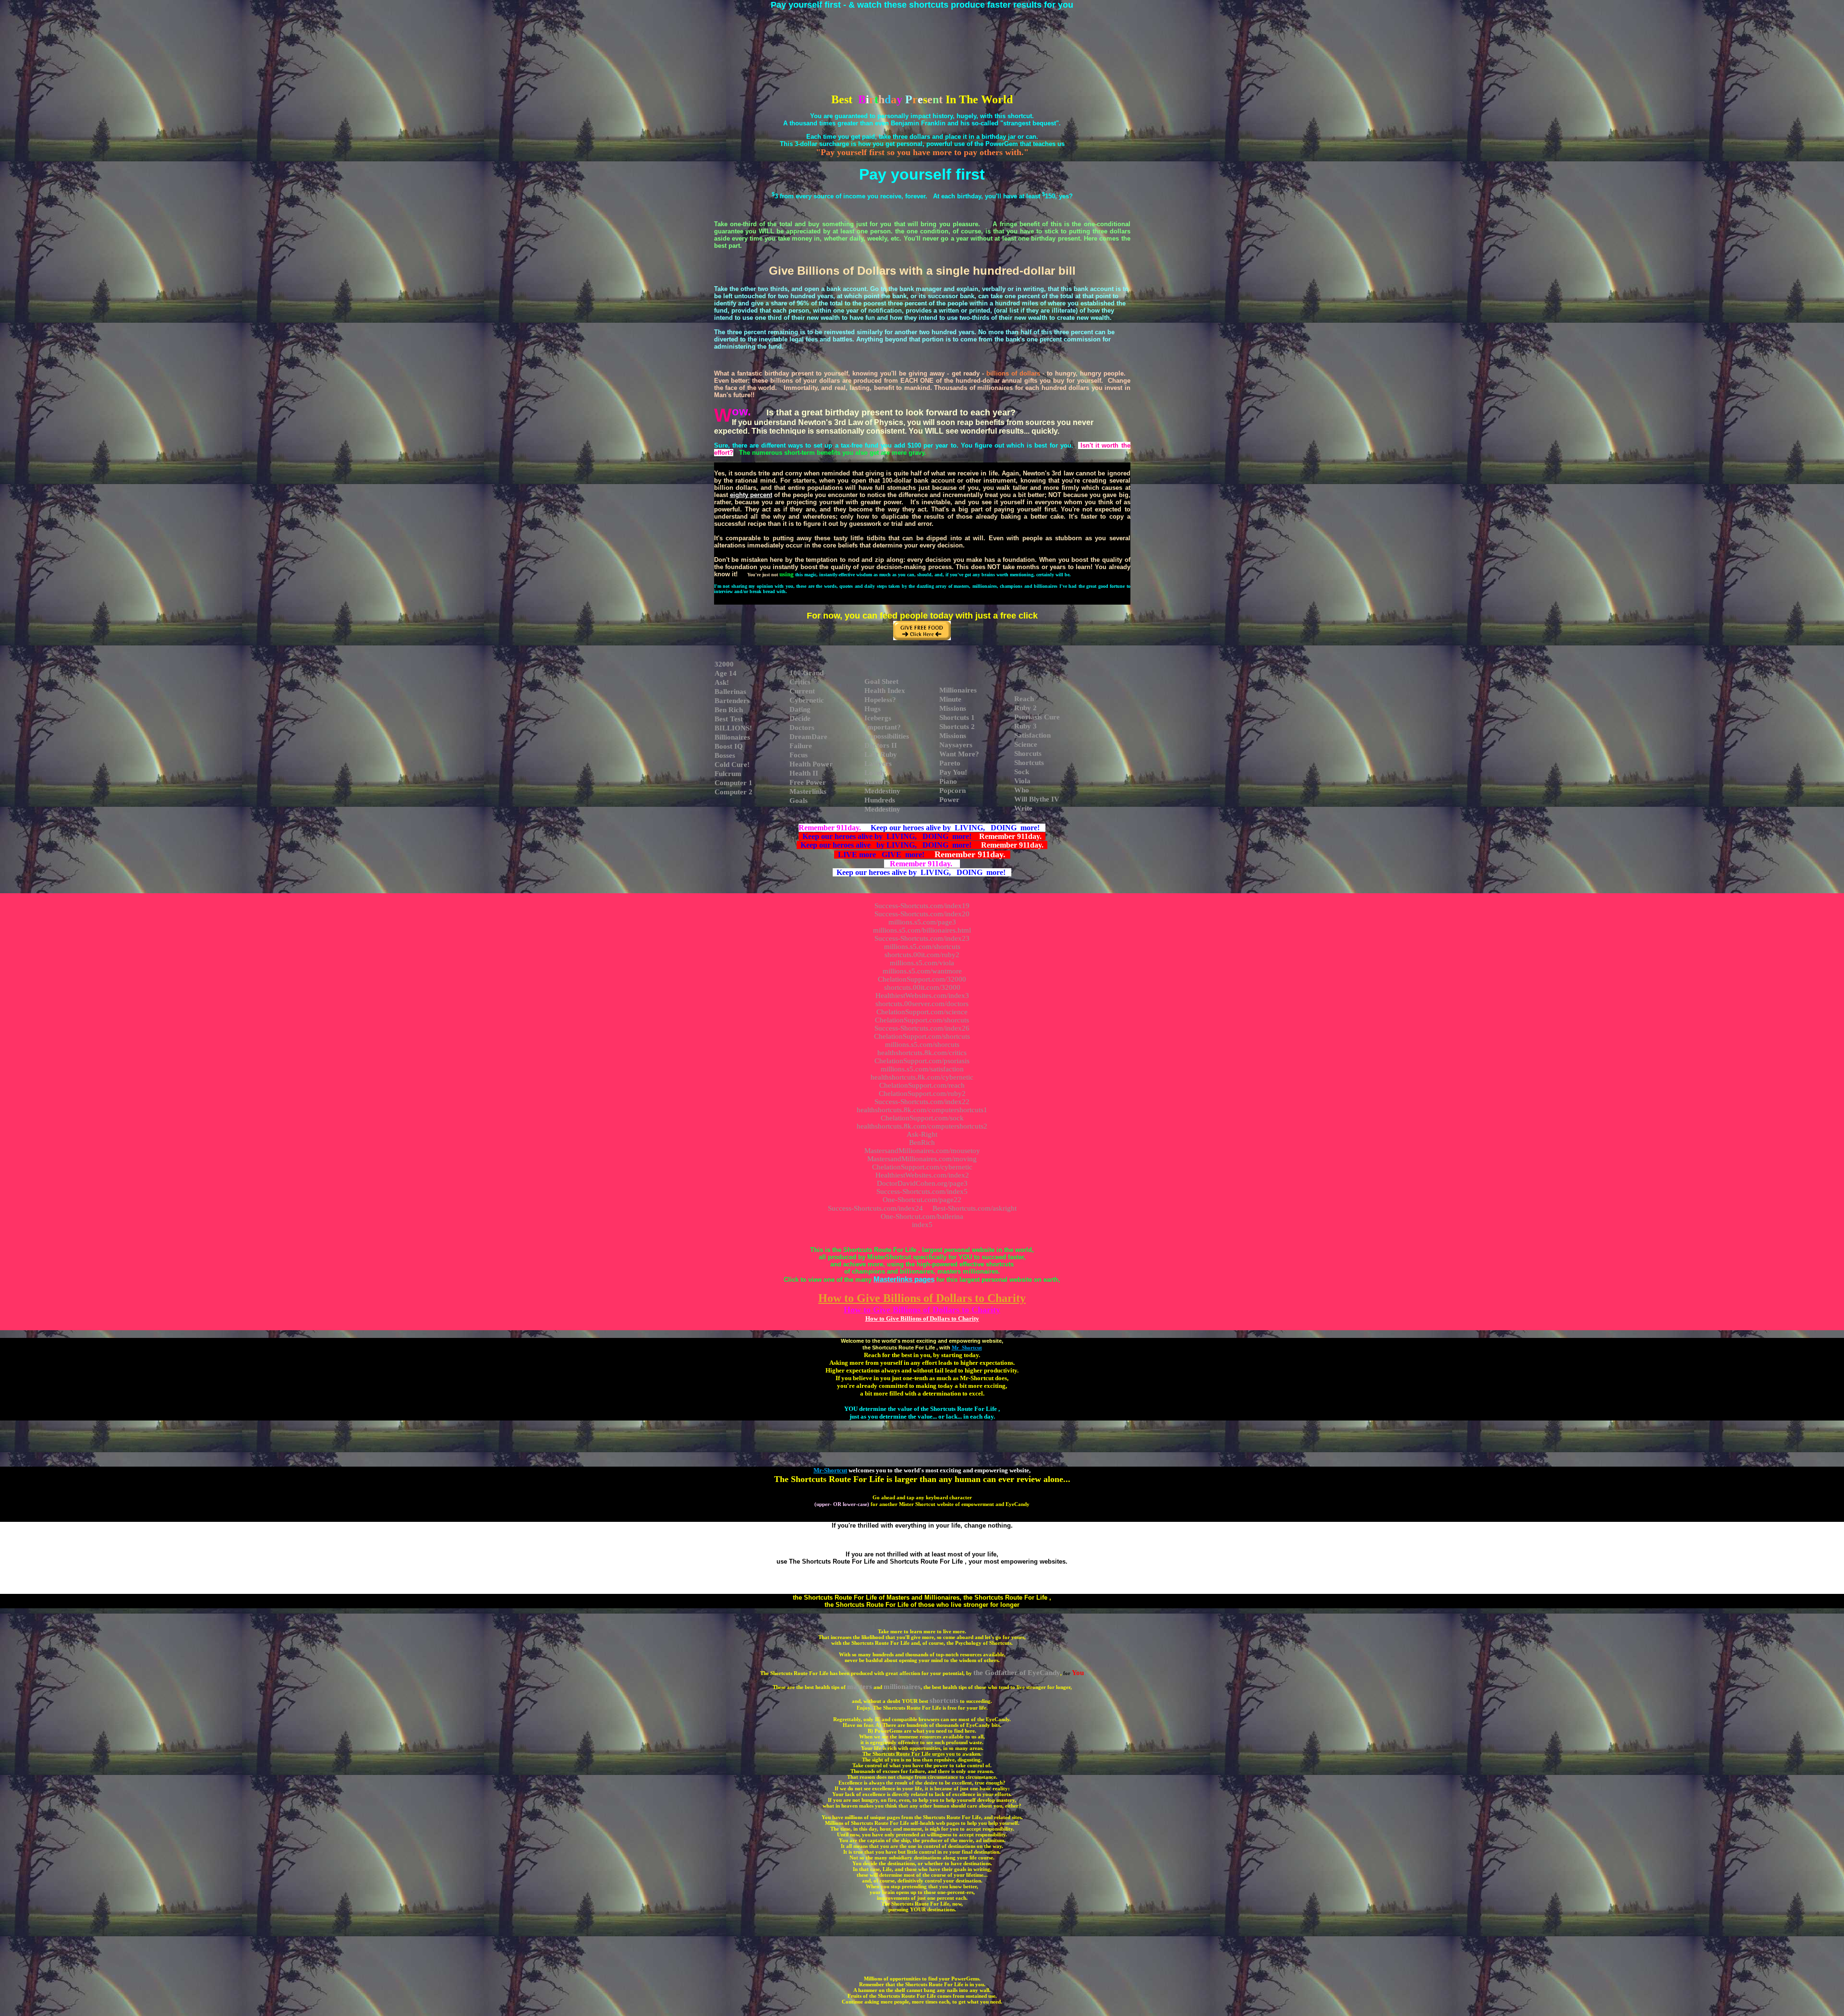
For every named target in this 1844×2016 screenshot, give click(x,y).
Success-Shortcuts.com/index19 (922, 906)
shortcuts (944, 1700)
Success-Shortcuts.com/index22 (922, 1102)
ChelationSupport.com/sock (922, 1118)
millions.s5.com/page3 (922, 922)
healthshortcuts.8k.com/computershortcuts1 (922, 1110)
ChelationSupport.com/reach (922, 1085)
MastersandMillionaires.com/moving (922, 1159)
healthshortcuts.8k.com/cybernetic (922, 1077)
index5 (922, 1225)
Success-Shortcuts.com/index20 (922, 914)
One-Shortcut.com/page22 (922, 1200)
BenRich (922, 1142)
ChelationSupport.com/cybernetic (922, 1167)
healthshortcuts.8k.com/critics (922, 1053)
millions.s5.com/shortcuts (922, 947)
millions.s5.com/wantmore (922, 971)
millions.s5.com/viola (922, 963)
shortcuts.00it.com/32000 (922, 987)
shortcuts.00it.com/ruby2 (922, 955)
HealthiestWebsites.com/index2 (922, 1175)
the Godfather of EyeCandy (1017, 1673)
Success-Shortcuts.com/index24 (875, 1208)
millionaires (902, 1687)
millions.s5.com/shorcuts (922, 1044)
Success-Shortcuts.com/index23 (922, 938)
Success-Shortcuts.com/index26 (922, 1028)
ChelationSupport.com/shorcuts (922, 1020)
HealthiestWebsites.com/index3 (922, 996)
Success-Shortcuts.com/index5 (922, 1191)
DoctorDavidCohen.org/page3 (922, 1183)
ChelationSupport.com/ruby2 (922, 1093)
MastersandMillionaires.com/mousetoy (922, 1151)
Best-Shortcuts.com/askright (975, 1208)
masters (860, 1687)
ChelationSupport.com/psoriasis (922, 1061)
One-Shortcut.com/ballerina (922, 1216)
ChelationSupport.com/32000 (922, 979)
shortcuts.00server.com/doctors (922, 1004)
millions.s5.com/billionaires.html (922, 930)
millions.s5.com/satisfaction (922, 1069)
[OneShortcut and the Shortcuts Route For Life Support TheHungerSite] (922, 638)
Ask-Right (922, 1134)
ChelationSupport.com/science (922, 1012)
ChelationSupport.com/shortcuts (922, 1036)
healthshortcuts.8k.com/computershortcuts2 (922, 1126)
